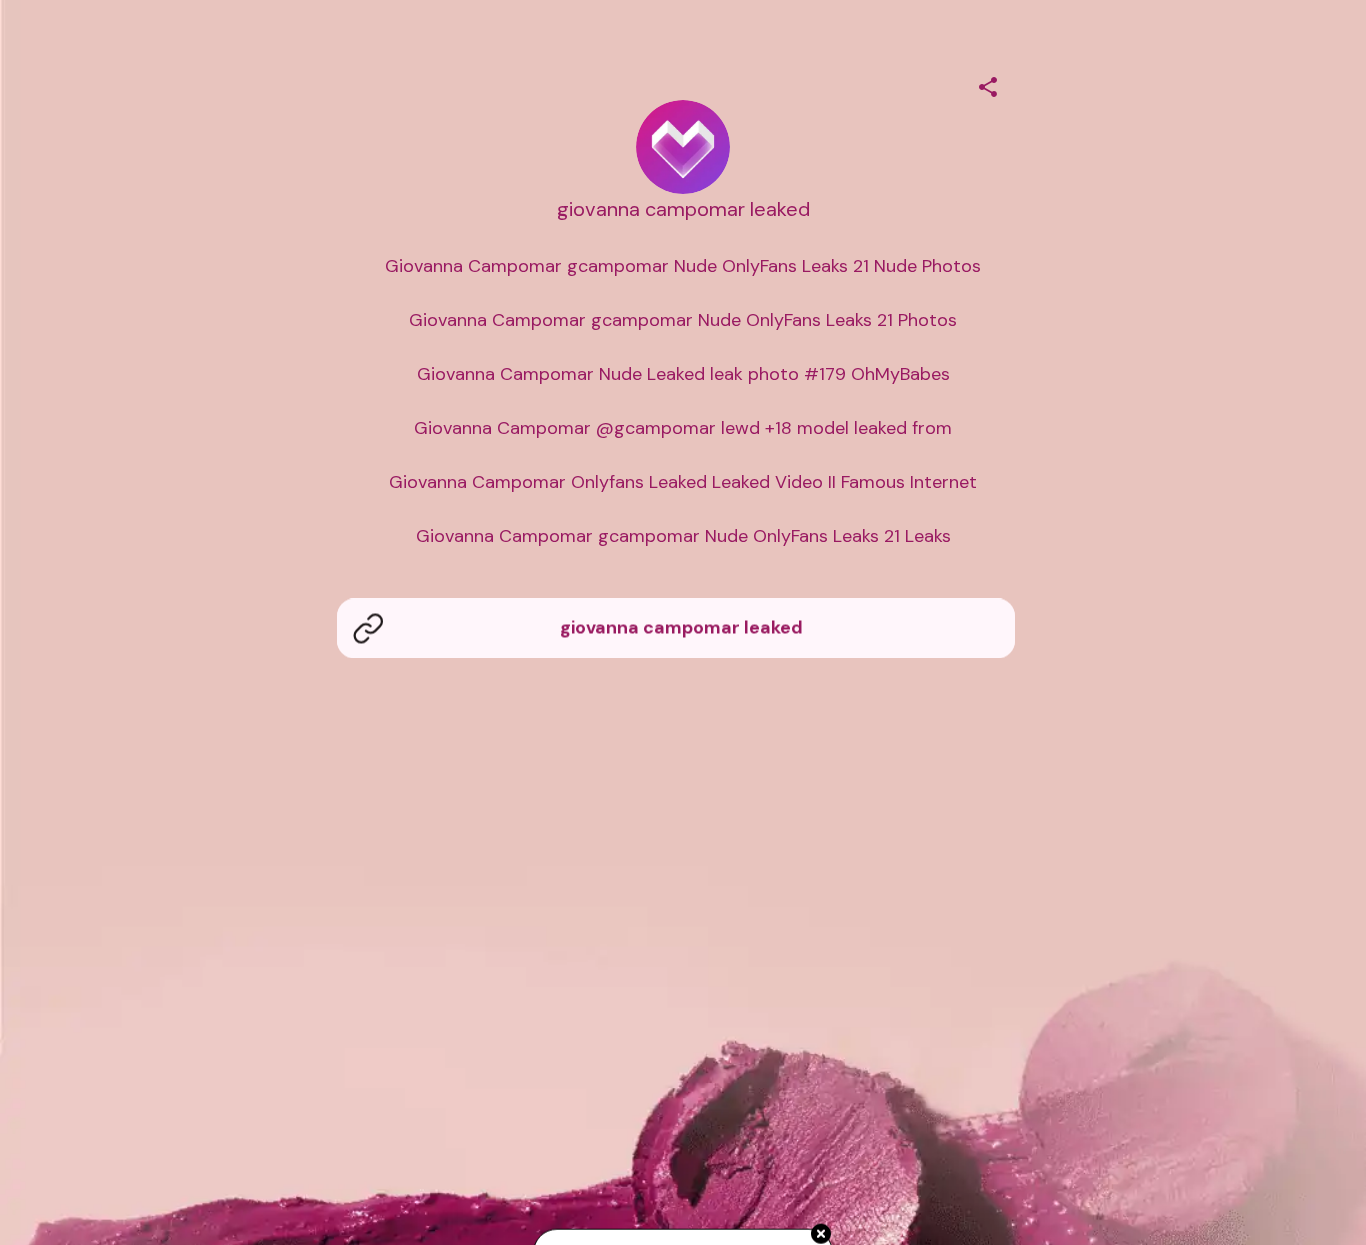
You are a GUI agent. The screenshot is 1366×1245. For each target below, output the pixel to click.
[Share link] (988, 84)
